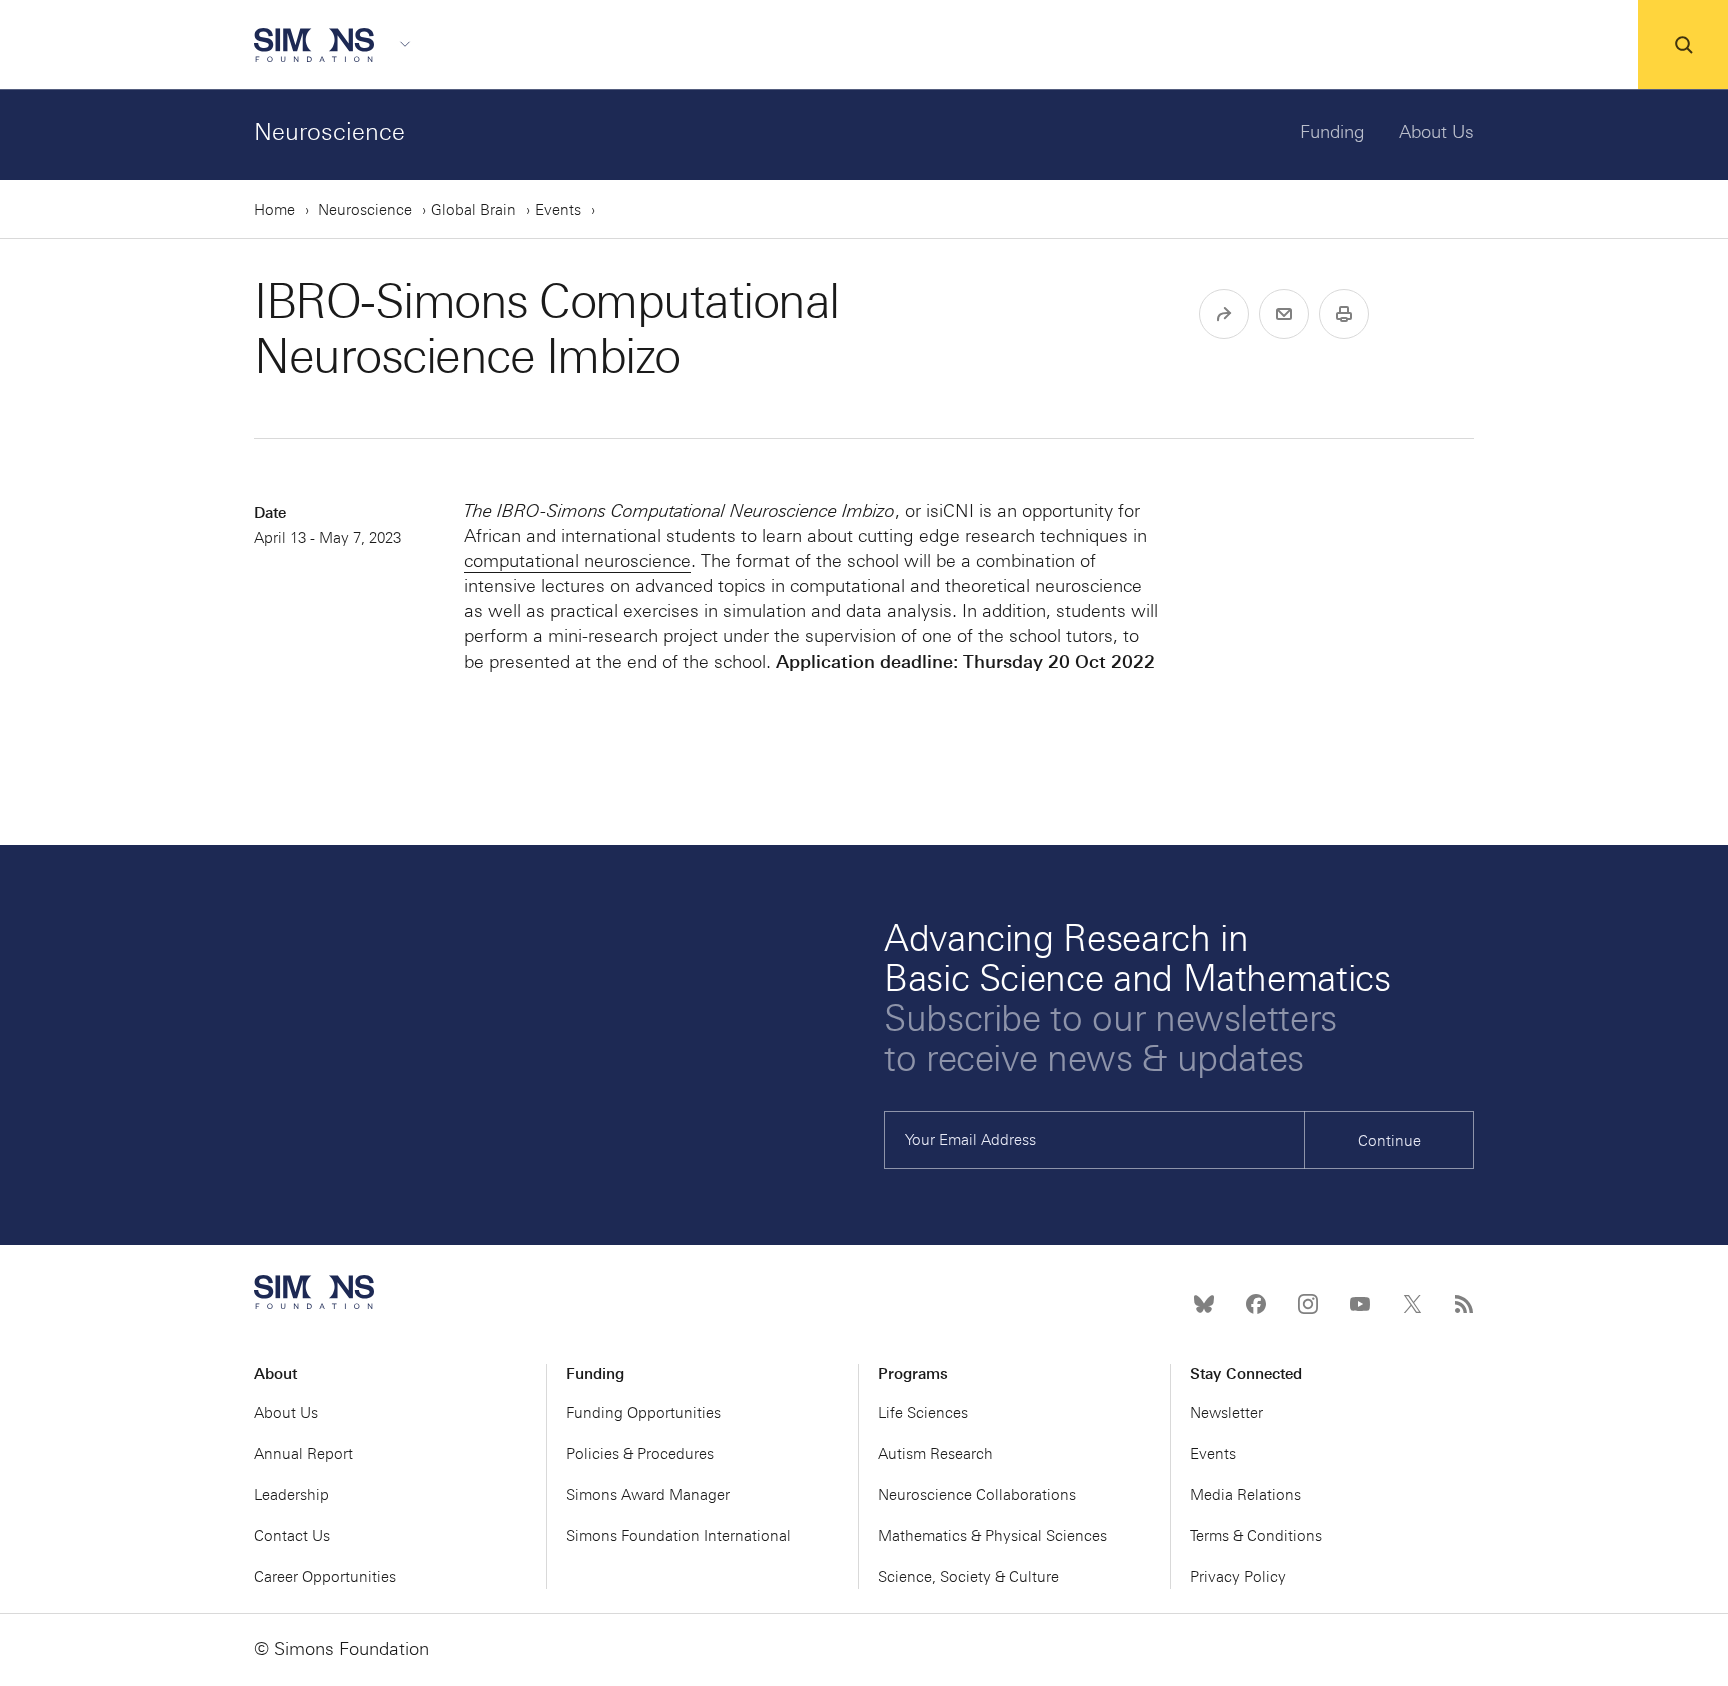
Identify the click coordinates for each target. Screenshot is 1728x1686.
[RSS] (1464, 1304)
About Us (1436, 132)
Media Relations (1245, 1495)
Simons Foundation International (678, 1536)
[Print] (1344, 314)
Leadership (291, 1495)
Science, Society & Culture (968, 1577)
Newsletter (1226, 1413)
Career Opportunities (325, 1577)
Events (558, 210)
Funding (1332, 132)
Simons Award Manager (648, 1495)
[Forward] (1224, 314)
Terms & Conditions (1256, 1536)
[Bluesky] (1204, 1304)
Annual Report (303, 1454)
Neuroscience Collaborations (977, 1495)
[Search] (1683, 45)
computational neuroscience (577, 561)
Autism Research (935, 1454)
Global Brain (473, 210)
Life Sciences (923, 1413)
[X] (1412, 1304)
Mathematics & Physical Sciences (992, 1536)
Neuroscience (329, 131)
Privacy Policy (1238, 1577)
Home (274, 210)
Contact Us (292, 1536)
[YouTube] (1360, 1304)
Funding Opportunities (643, 1413)
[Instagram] (1308, 1304)
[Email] (1284, 314)
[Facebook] (1256, 1304)
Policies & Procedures (640, 1454)
